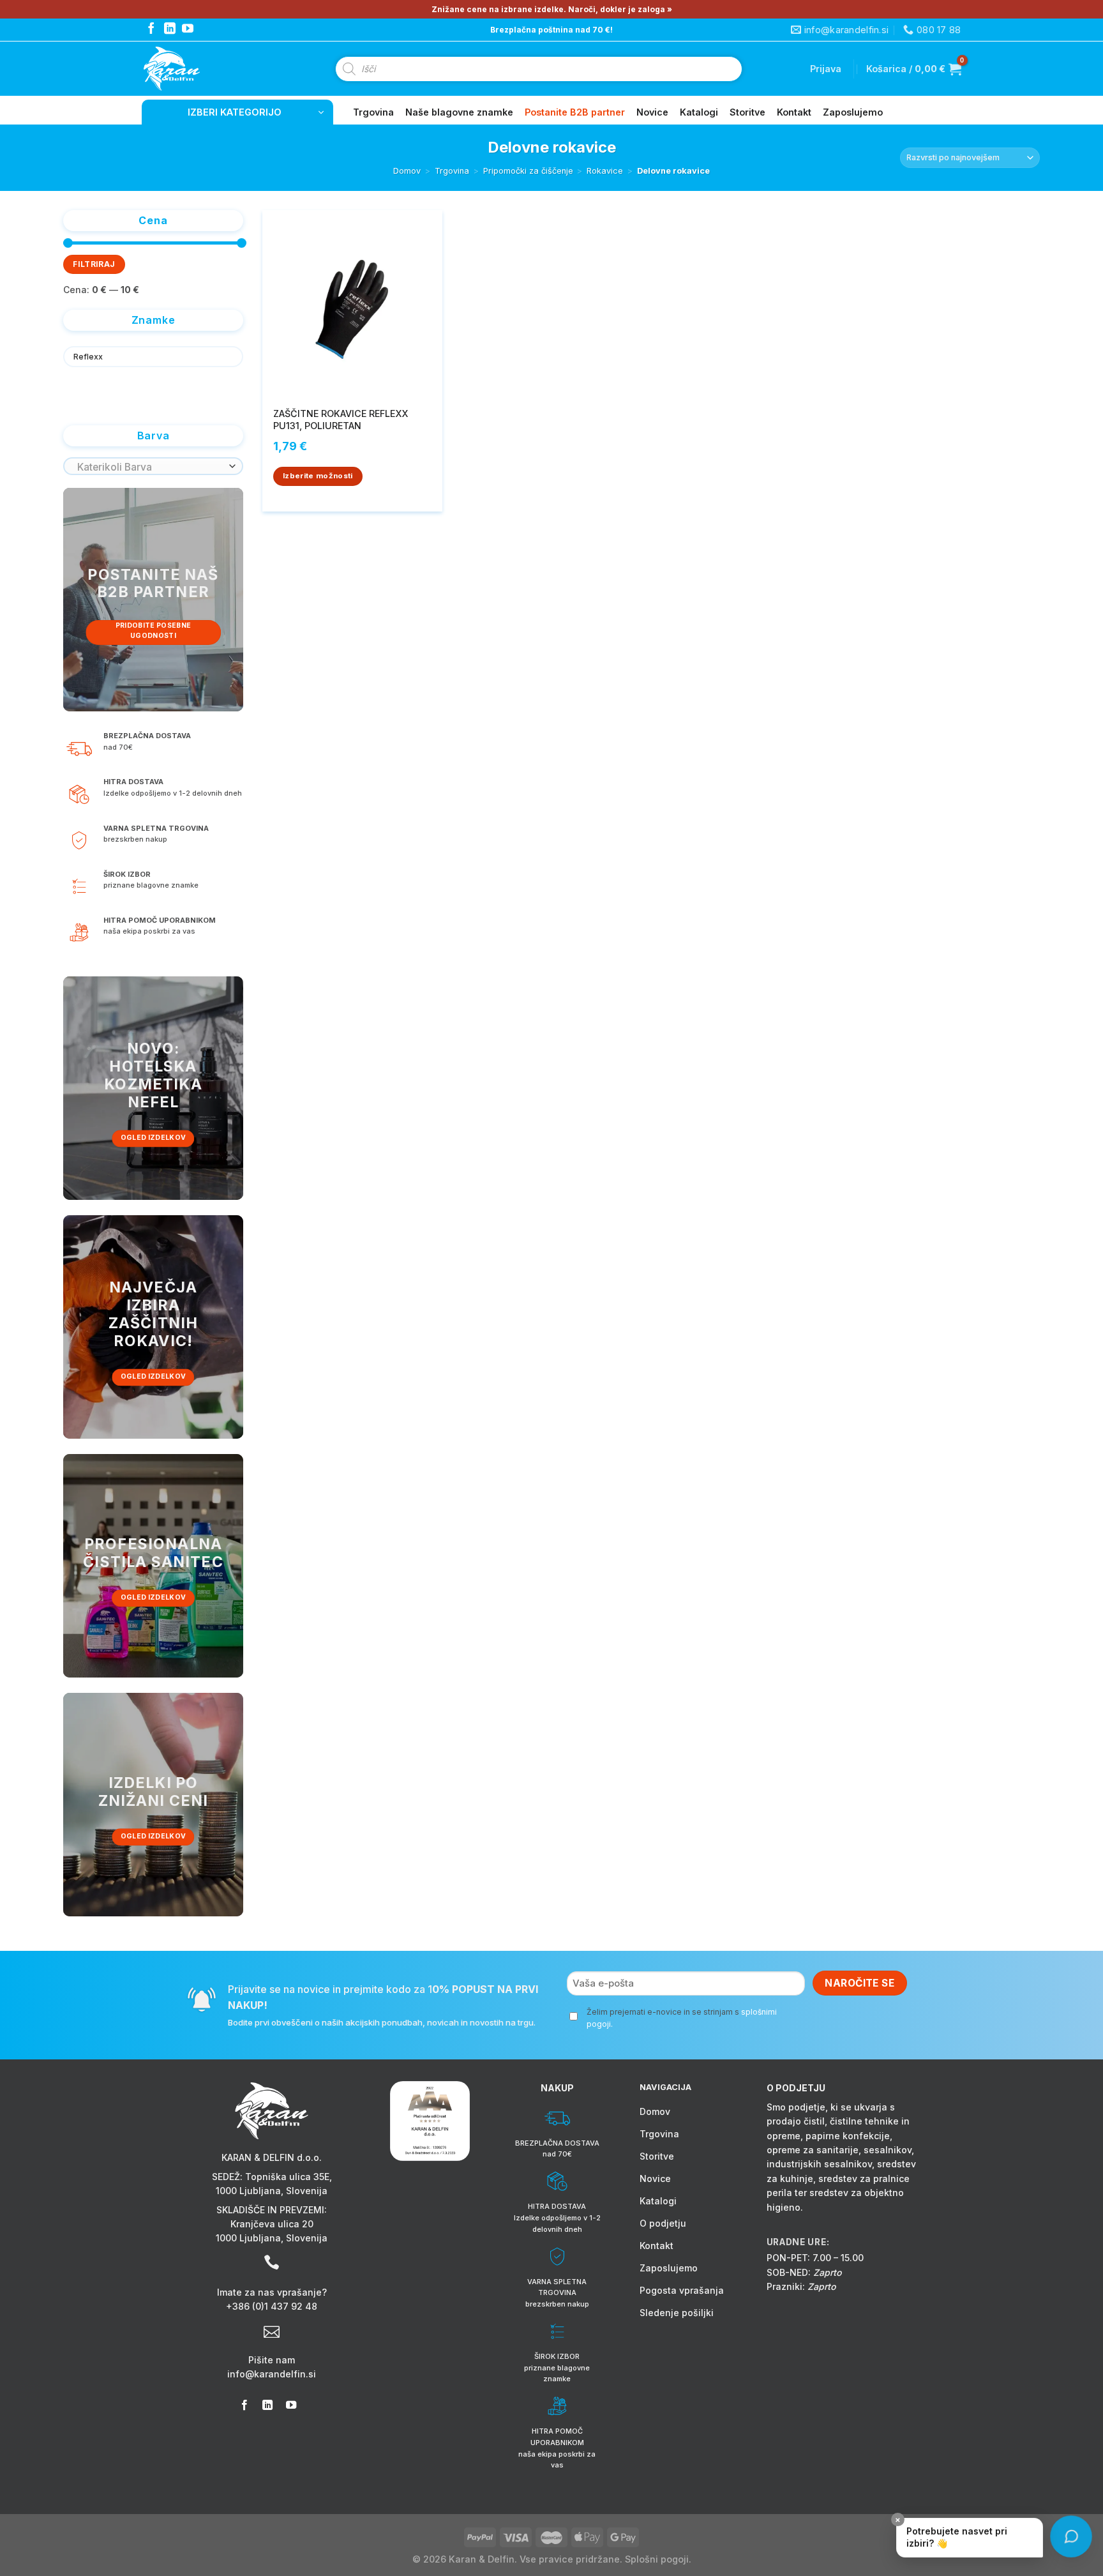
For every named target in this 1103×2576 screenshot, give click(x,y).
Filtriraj (94, 264)
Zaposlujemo (853, 112)
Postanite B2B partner (575, 112)
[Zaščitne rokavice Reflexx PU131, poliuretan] (352, 305)
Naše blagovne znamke (459, 112)
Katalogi (699, 112)
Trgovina (373, 112)
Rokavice (605, 171)
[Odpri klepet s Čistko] (1071, 2537)
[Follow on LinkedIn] (170, 29)
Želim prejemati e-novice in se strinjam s (682, 2018)
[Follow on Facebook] (151, 29)
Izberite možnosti (318, 476)
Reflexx (88, 357)
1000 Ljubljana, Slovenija (272, 2191)
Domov (407, 171)
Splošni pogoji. (658, 2559)
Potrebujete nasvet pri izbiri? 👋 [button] (952, 2533)
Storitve (747, 112)
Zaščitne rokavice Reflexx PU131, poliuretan (341, 420)
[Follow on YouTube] (188, 29)
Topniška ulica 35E (287, 2177)
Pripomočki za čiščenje (528, 171)
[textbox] (150, 467)
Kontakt (794, 112)
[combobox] (153, 466)
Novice (652, 112)
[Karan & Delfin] (195, 69)
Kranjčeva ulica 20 (272, 2224)
